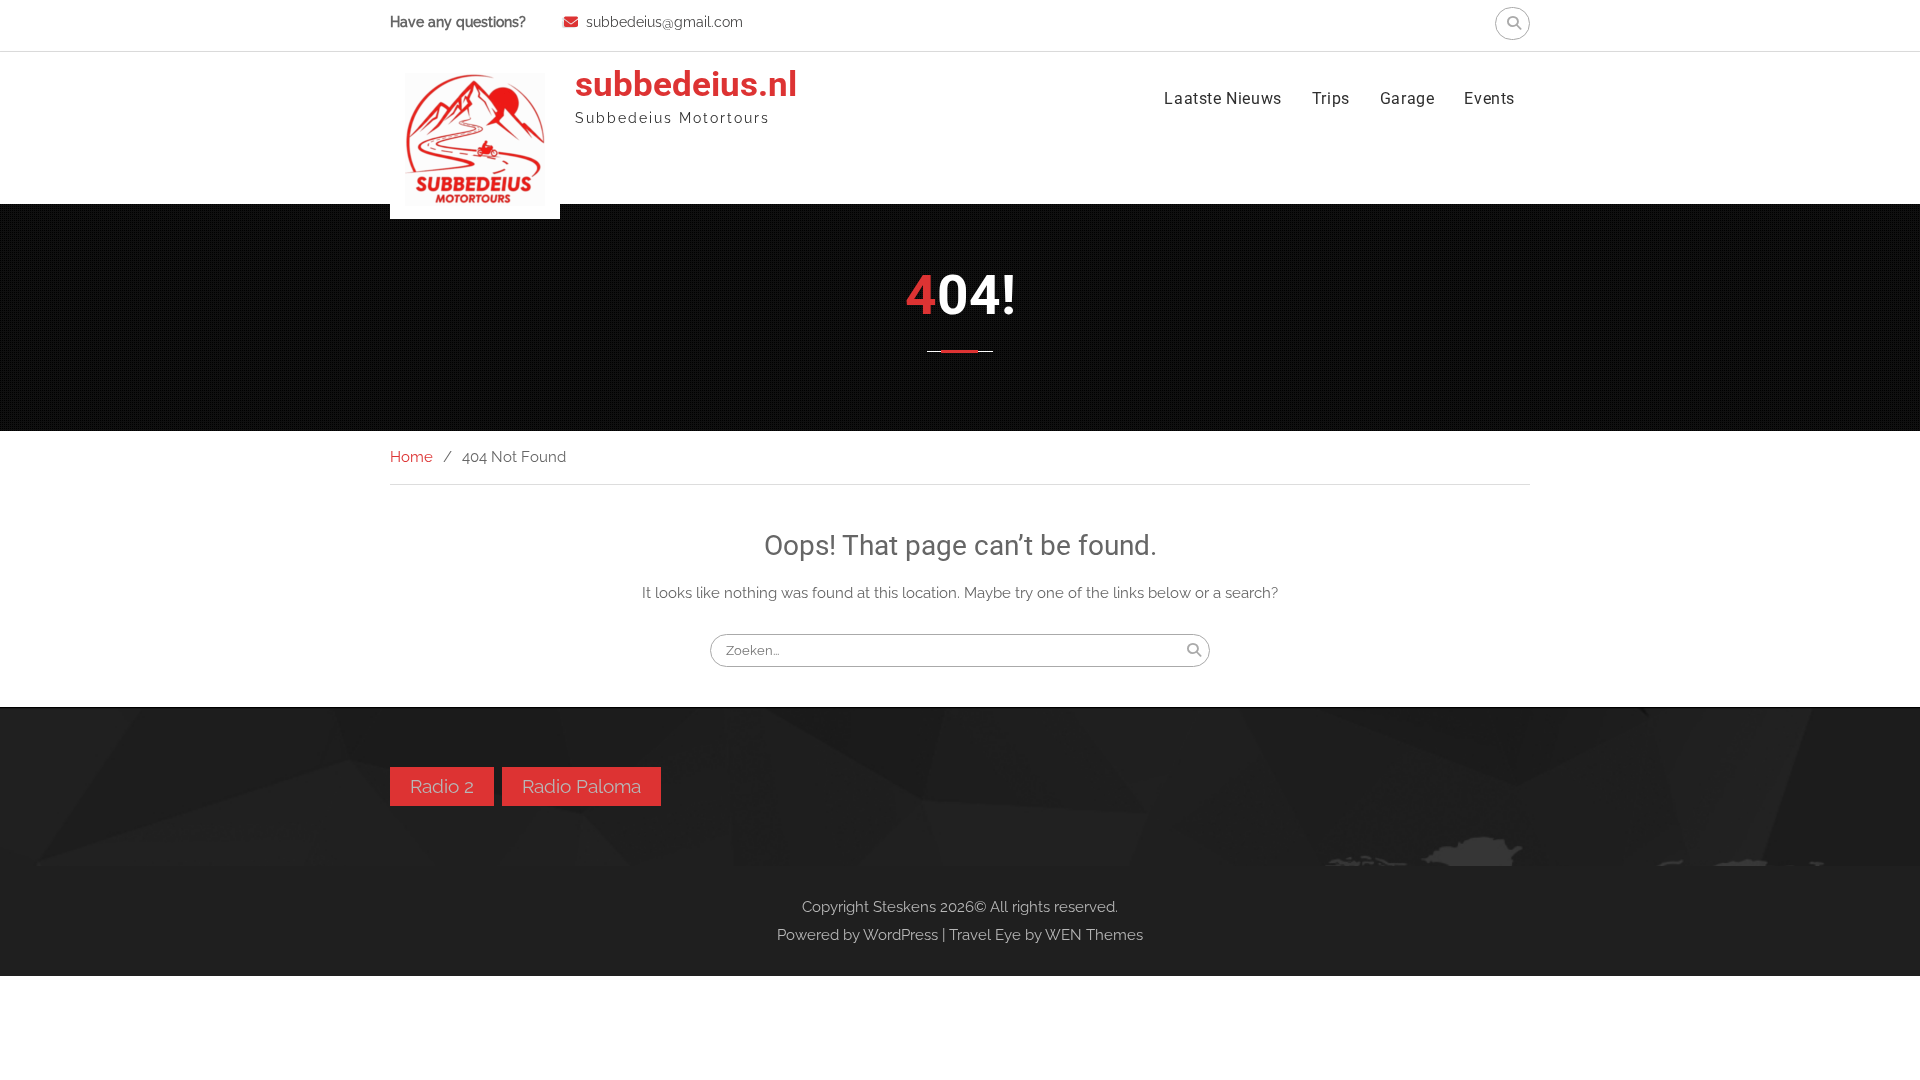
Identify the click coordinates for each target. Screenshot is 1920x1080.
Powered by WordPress (857, 935)
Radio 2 (442, 786)
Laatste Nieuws (1222, 98)
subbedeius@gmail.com (664, 22)
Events (1489, 98)
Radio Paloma (581, 786)
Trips (1331, 98)
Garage (1407, 98)
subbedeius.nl (686, 84)
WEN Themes (1094, 935)
